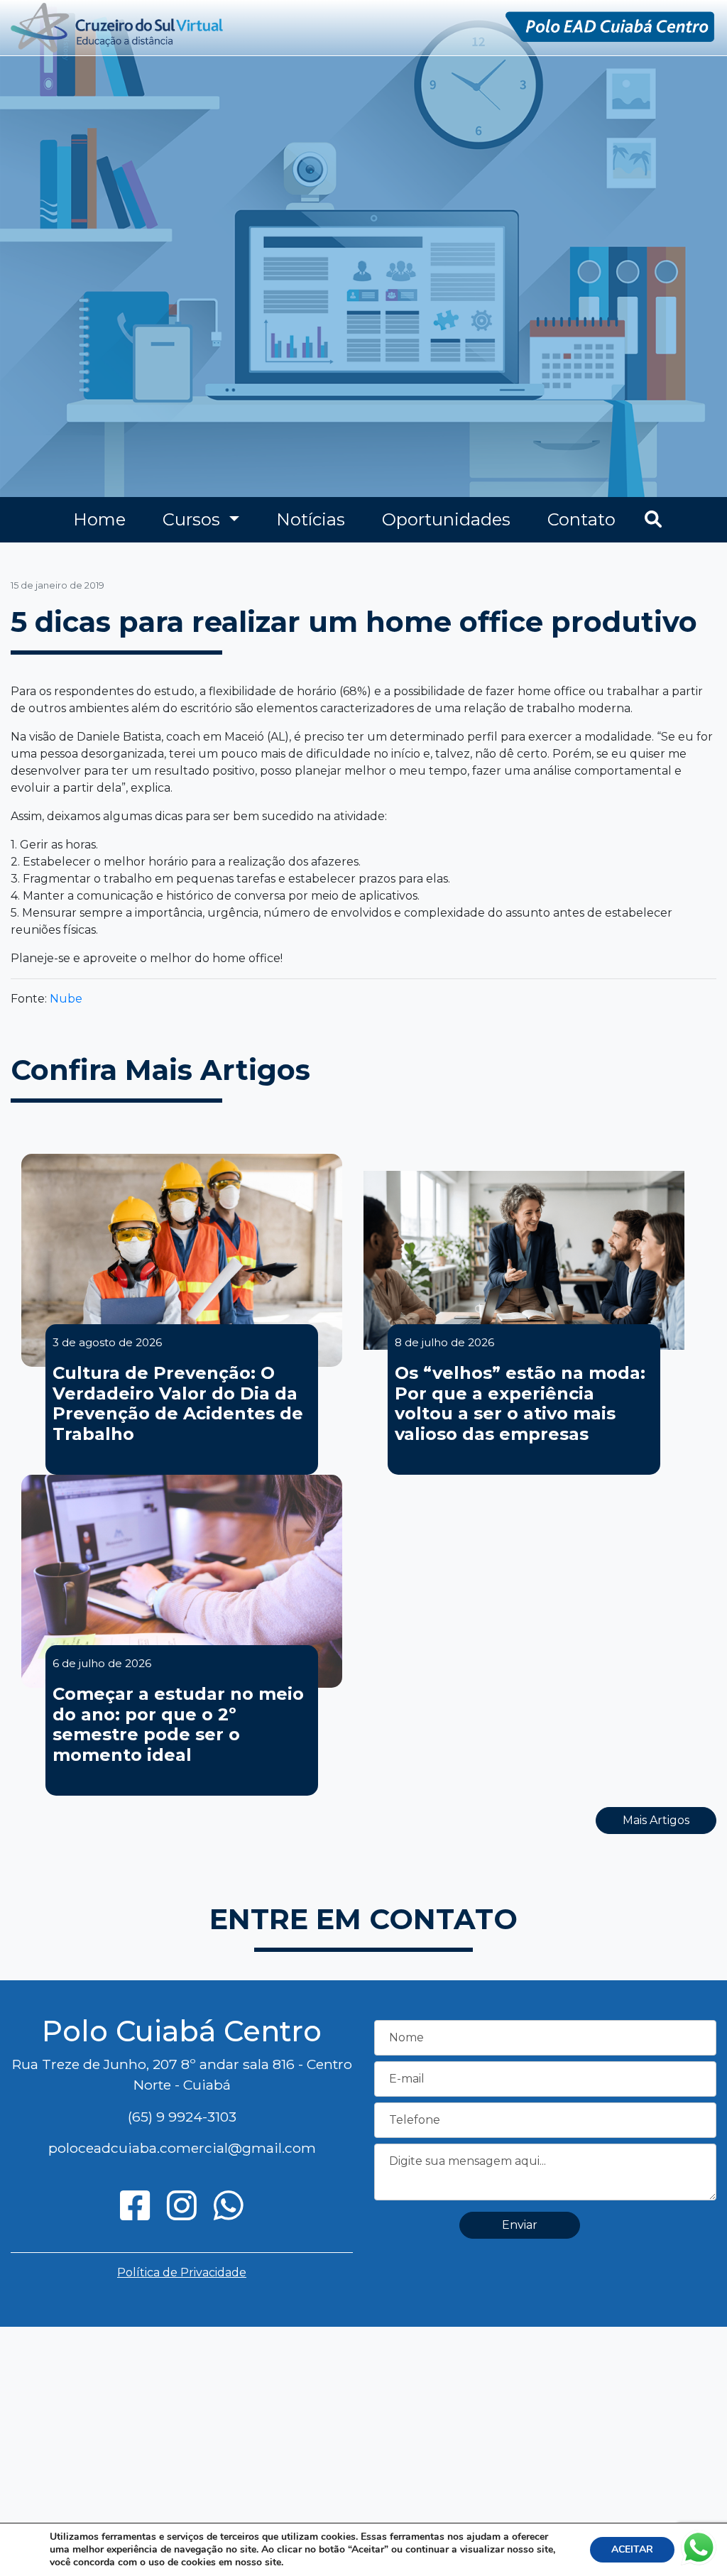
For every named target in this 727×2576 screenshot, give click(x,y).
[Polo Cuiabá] (117, 27)
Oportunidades (446, 519)
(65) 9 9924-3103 (182, 2117)
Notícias (311, 519)
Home (99, 519)
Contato (581, 519)
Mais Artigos (656, 1820)
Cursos (193, 519)
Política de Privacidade (182, 2272)
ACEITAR (632, 2549)
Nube (66, 999)
